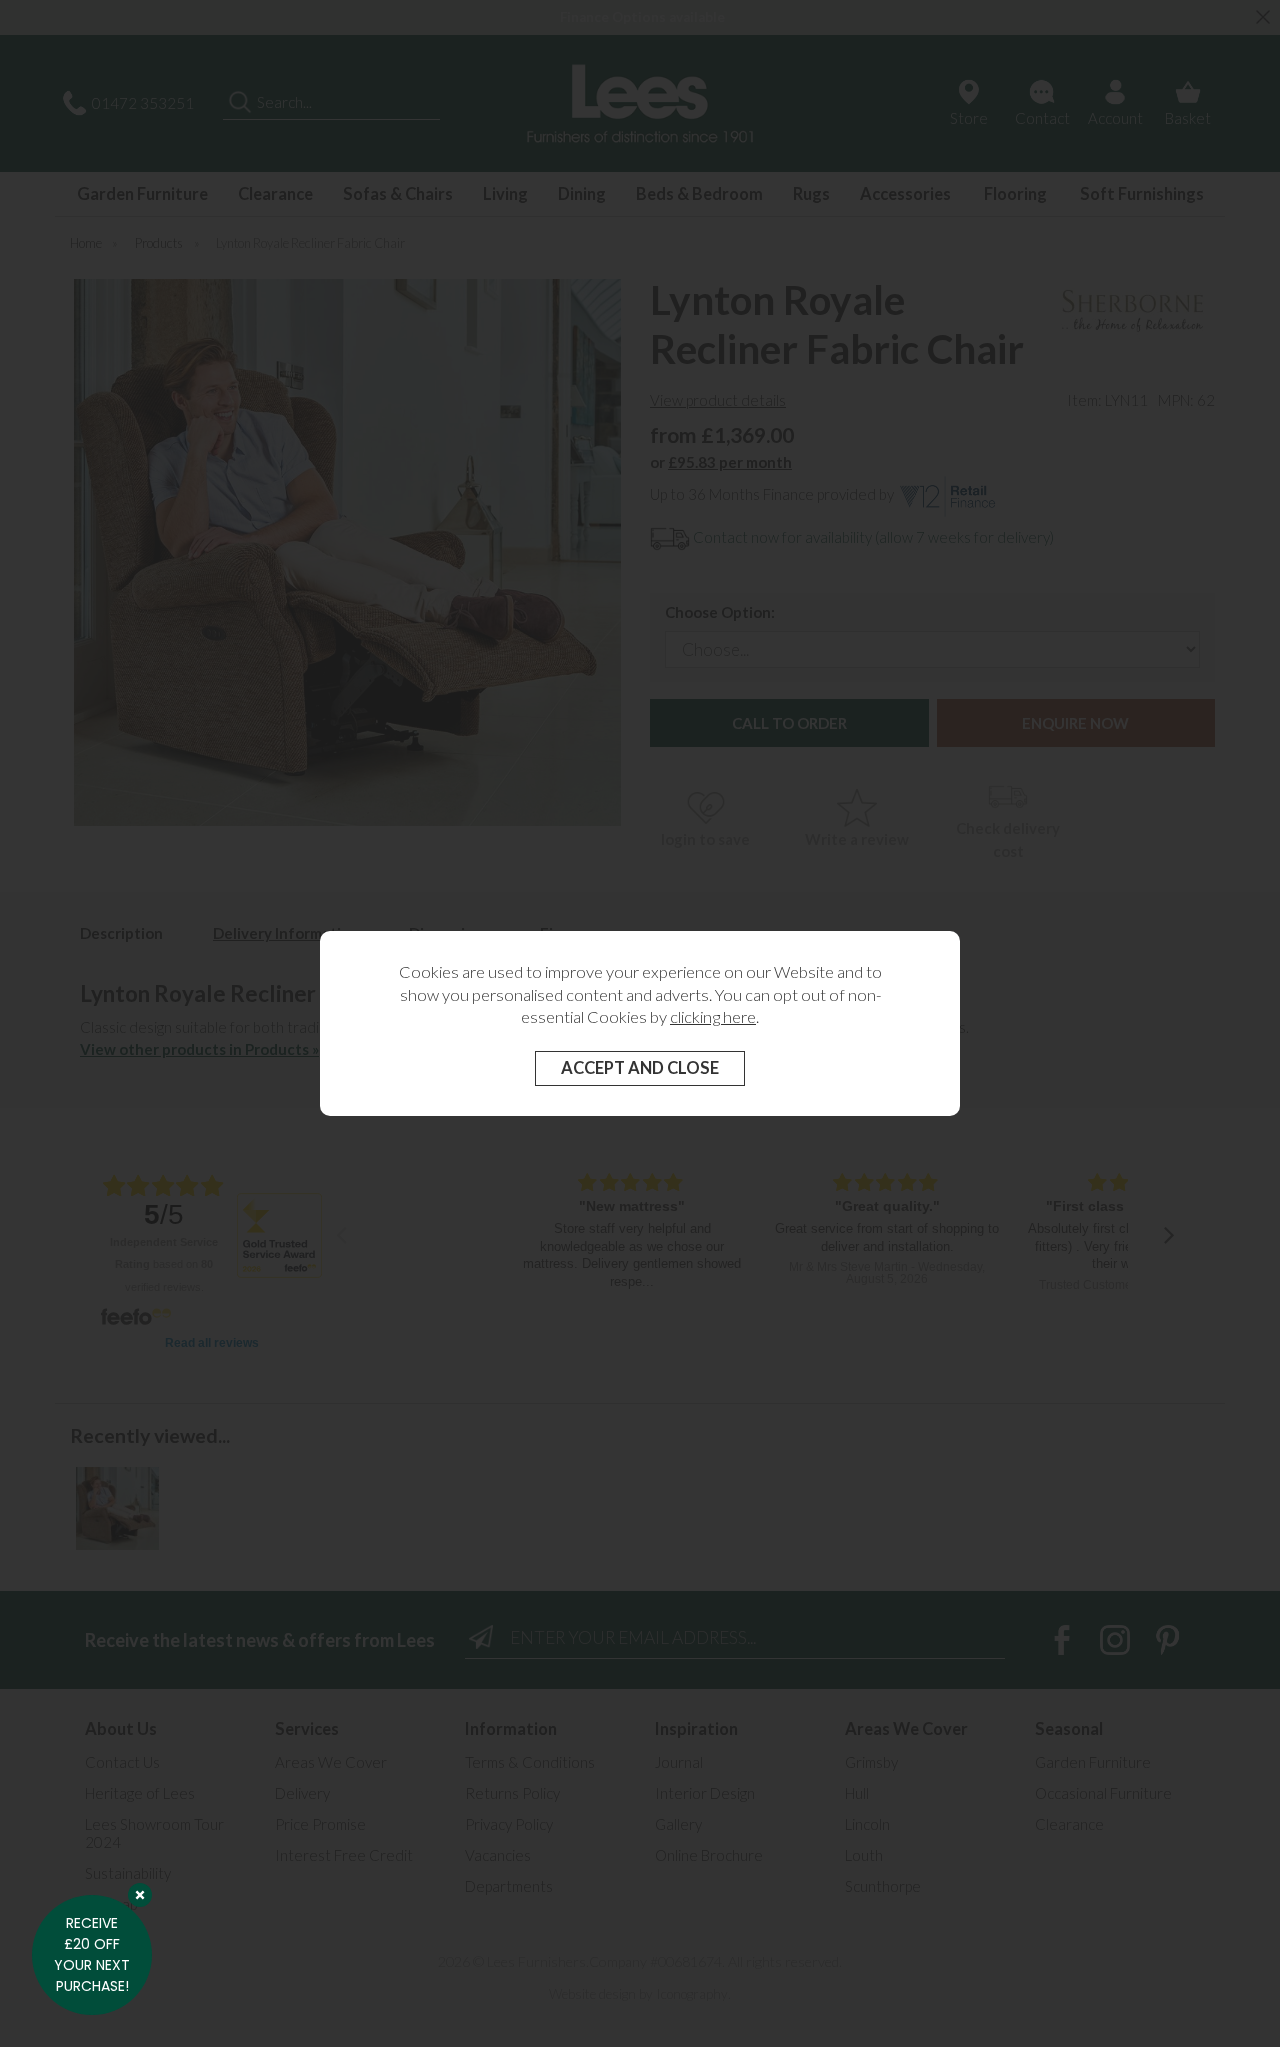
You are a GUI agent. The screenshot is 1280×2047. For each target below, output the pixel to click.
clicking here (713, 1017)
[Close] (140, 1895)
